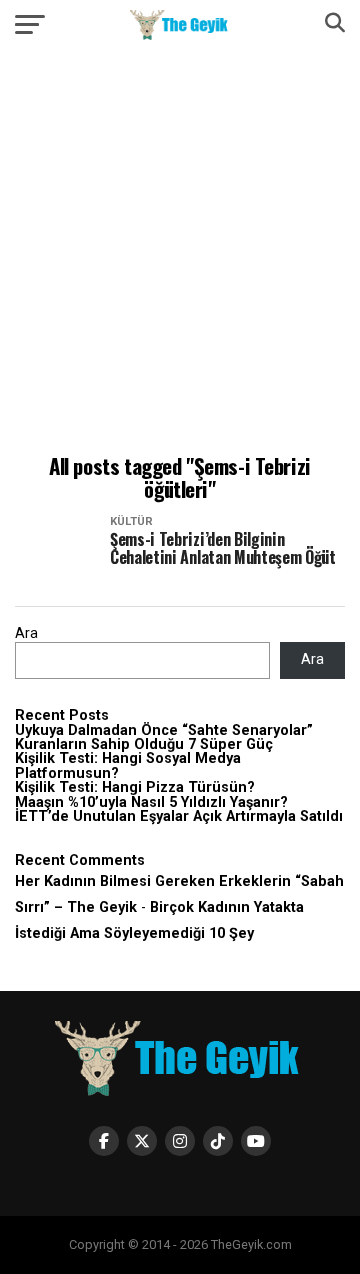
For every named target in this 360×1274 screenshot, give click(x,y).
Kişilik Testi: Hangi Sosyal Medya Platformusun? (128, 765)
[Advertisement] (180, 255)
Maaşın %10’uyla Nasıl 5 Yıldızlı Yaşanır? (151, 802)
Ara (26, 633)
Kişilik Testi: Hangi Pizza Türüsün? (135, 787)
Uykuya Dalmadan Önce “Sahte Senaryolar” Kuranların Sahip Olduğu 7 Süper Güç (164, 737)
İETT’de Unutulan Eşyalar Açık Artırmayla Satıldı (179, 816)
